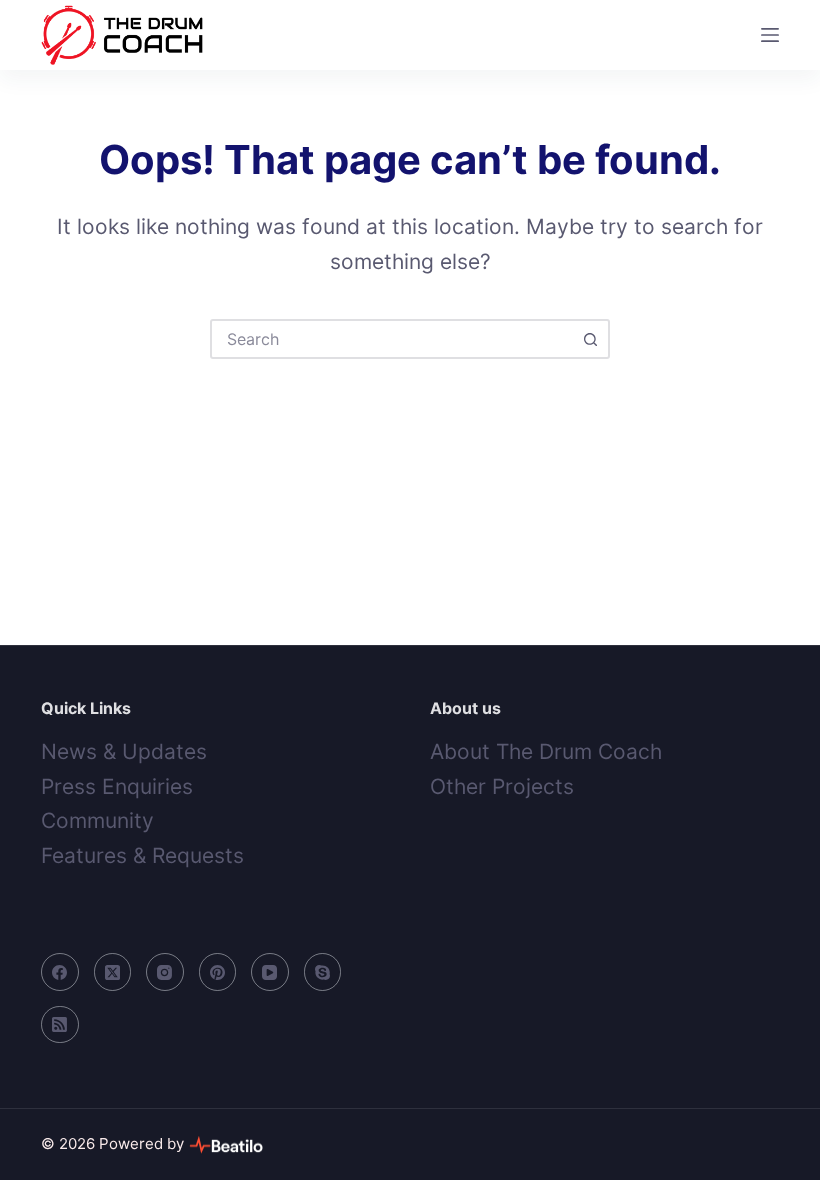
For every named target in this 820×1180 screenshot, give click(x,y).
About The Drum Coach (546, 751)
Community (97, 820)
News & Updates (124, 751)
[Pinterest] (218, 972)
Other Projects (502, 786)
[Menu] (770, 35)
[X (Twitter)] (113, 972)
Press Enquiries (117, 786)
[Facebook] (60, 972)
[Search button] (590, 339)
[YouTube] (270, 972)
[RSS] (60, 1025)
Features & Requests (142, 855)
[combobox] (392, 339)
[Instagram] (165, 972)
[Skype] (323, 972)
